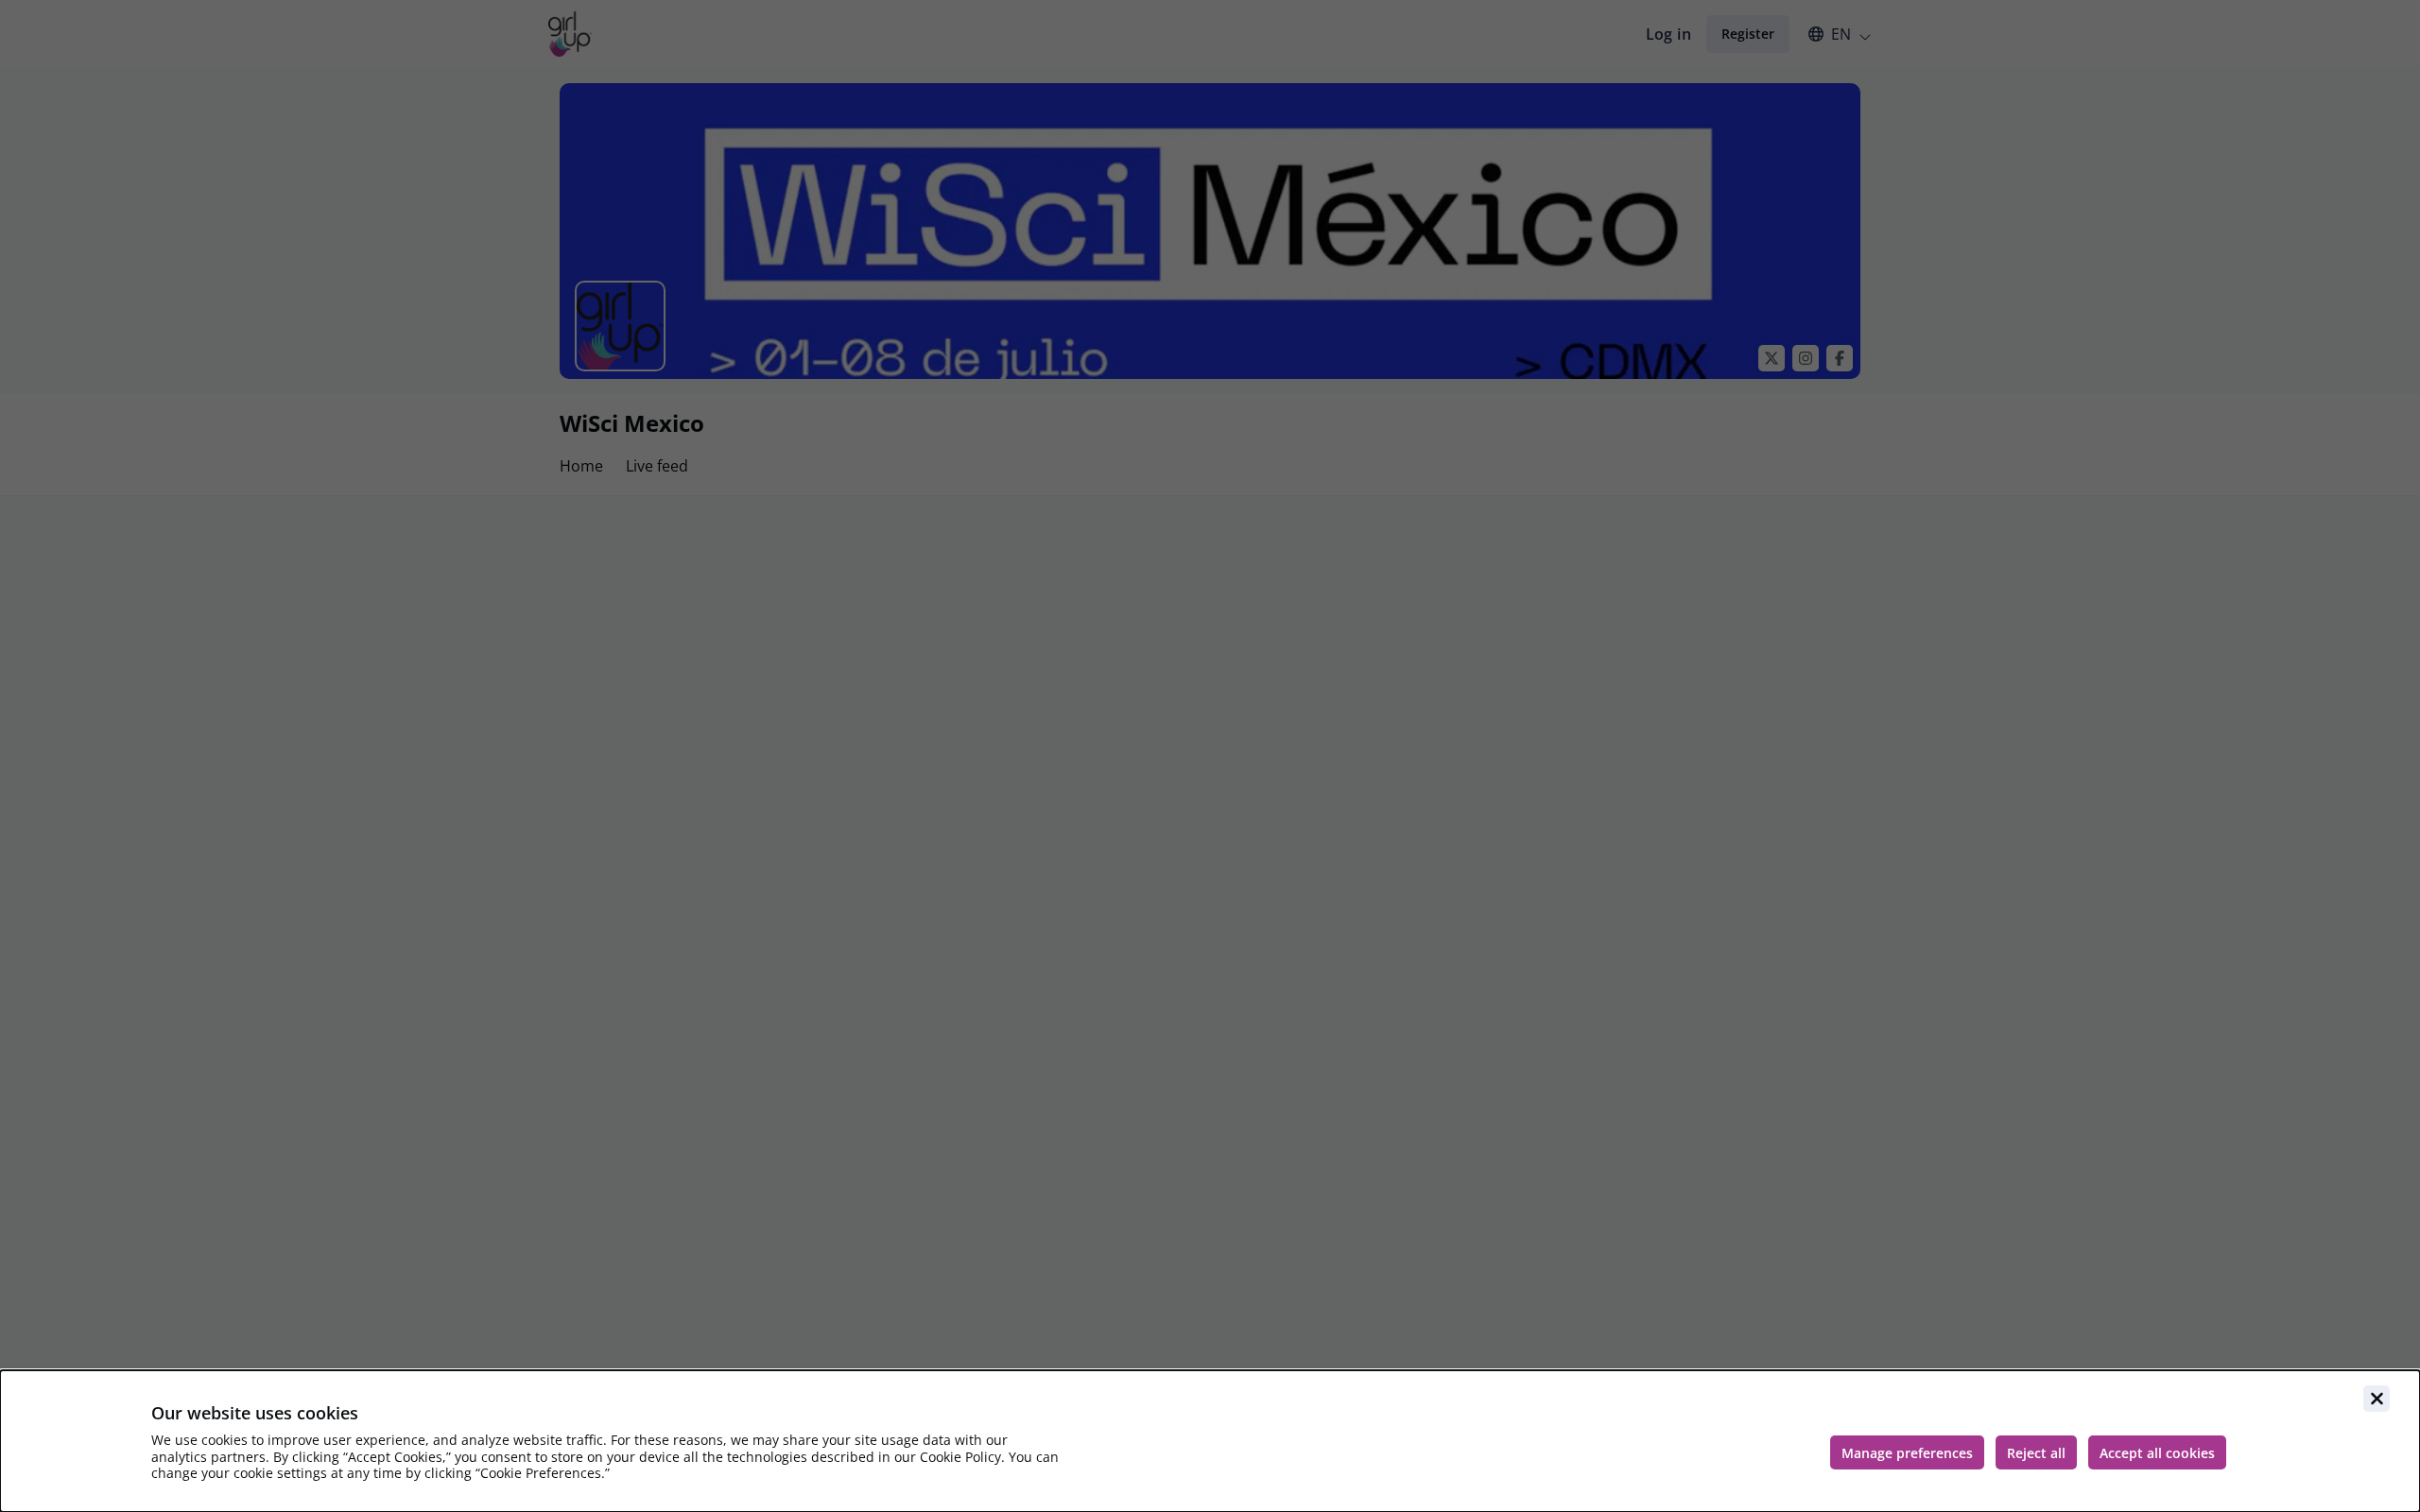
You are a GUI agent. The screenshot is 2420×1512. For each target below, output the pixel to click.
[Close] (2377, 1399)
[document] (1210, 1441)
